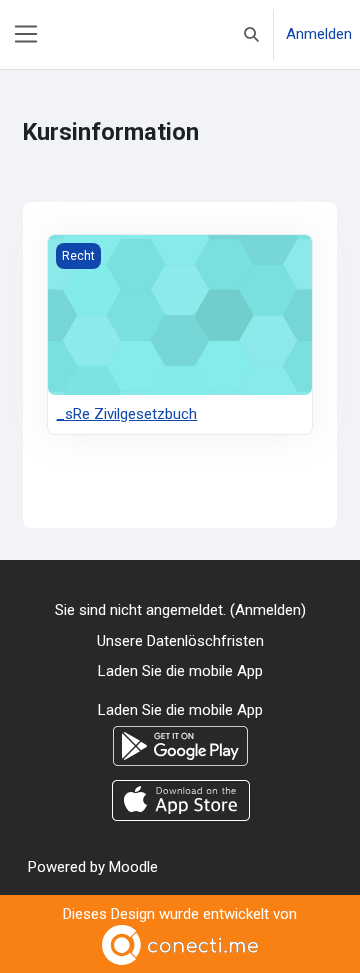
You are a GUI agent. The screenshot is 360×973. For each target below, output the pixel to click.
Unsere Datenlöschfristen (180, 641)
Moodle (133, 867)
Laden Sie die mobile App (180, 671)
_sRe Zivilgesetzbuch (126, 414)
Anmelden (319, 34)
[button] (251, 34)
